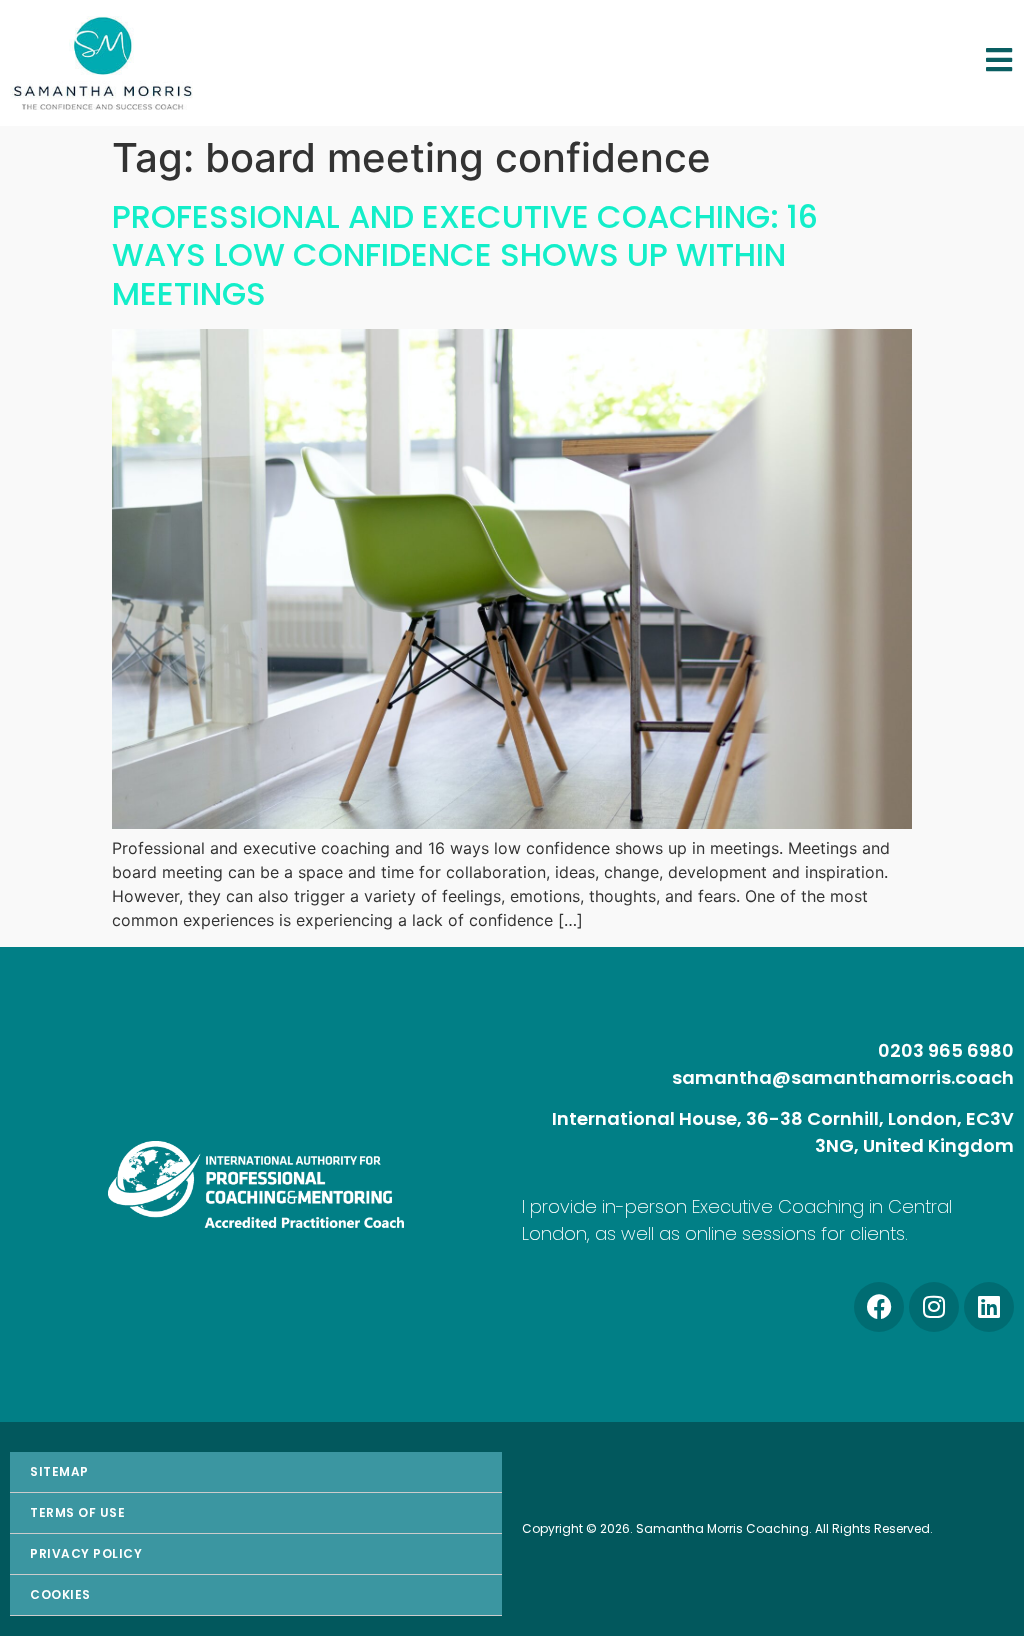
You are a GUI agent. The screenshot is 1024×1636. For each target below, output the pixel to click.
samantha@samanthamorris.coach (843, 1077)
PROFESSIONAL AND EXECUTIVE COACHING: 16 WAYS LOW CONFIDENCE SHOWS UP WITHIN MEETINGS (465, 255)
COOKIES (60, 1594)
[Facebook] (879, 1307)
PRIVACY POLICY (86, 1553)
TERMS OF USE (77, 1512)
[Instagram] (934, 1307)
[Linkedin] (989, 1307)
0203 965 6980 (946, 1050)
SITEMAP (59, 1471)
